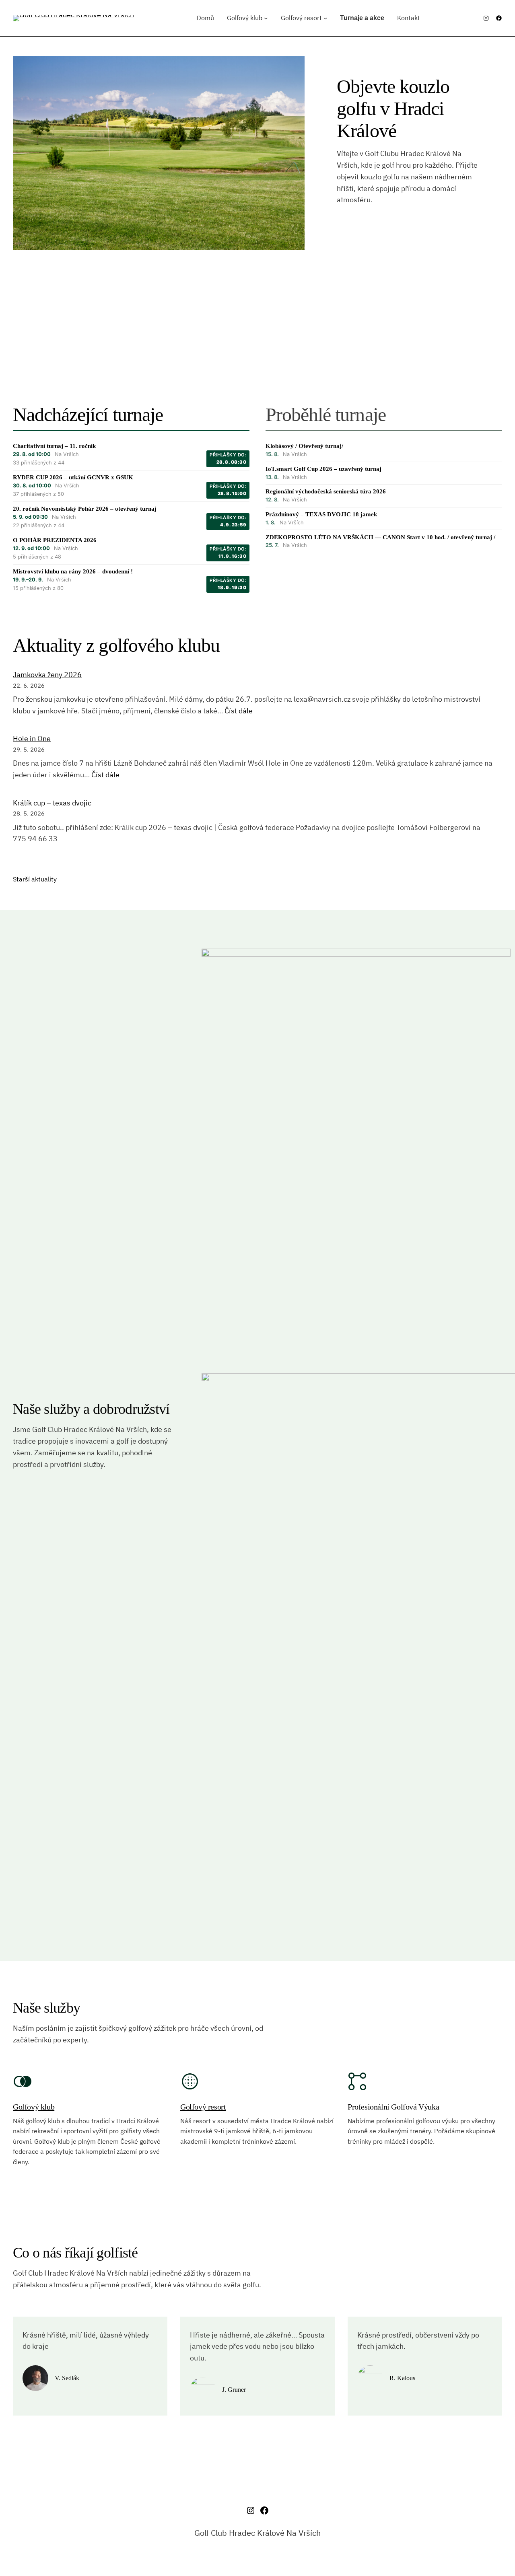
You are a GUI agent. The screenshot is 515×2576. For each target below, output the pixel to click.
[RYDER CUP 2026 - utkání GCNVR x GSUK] (131, 486)
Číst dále (239, 711)
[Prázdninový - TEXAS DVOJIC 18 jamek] (384, 519)
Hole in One (32, 738)
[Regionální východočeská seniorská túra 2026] (384, 496)
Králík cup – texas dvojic (52, 803)
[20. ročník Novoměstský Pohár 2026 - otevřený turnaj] (131, 517)
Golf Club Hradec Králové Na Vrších (257, 2533)
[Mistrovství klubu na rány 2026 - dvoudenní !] (131, 580)
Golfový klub (34, 2107)
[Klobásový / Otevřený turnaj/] (384, 450)
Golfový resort (203, 2107)
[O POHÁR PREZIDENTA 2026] (131, 549)
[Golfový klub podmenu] (266, 18)
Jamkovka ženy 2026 (47, 675)
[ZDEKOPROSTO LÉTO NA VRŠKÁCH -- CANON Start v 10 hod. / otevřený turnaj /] (384, 541)
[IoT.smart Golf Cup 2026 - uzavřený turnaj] (384, 473)
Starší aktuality (35, 879)
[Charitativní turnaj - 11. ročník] (131, 455)
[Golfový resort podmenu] (325, 18)
